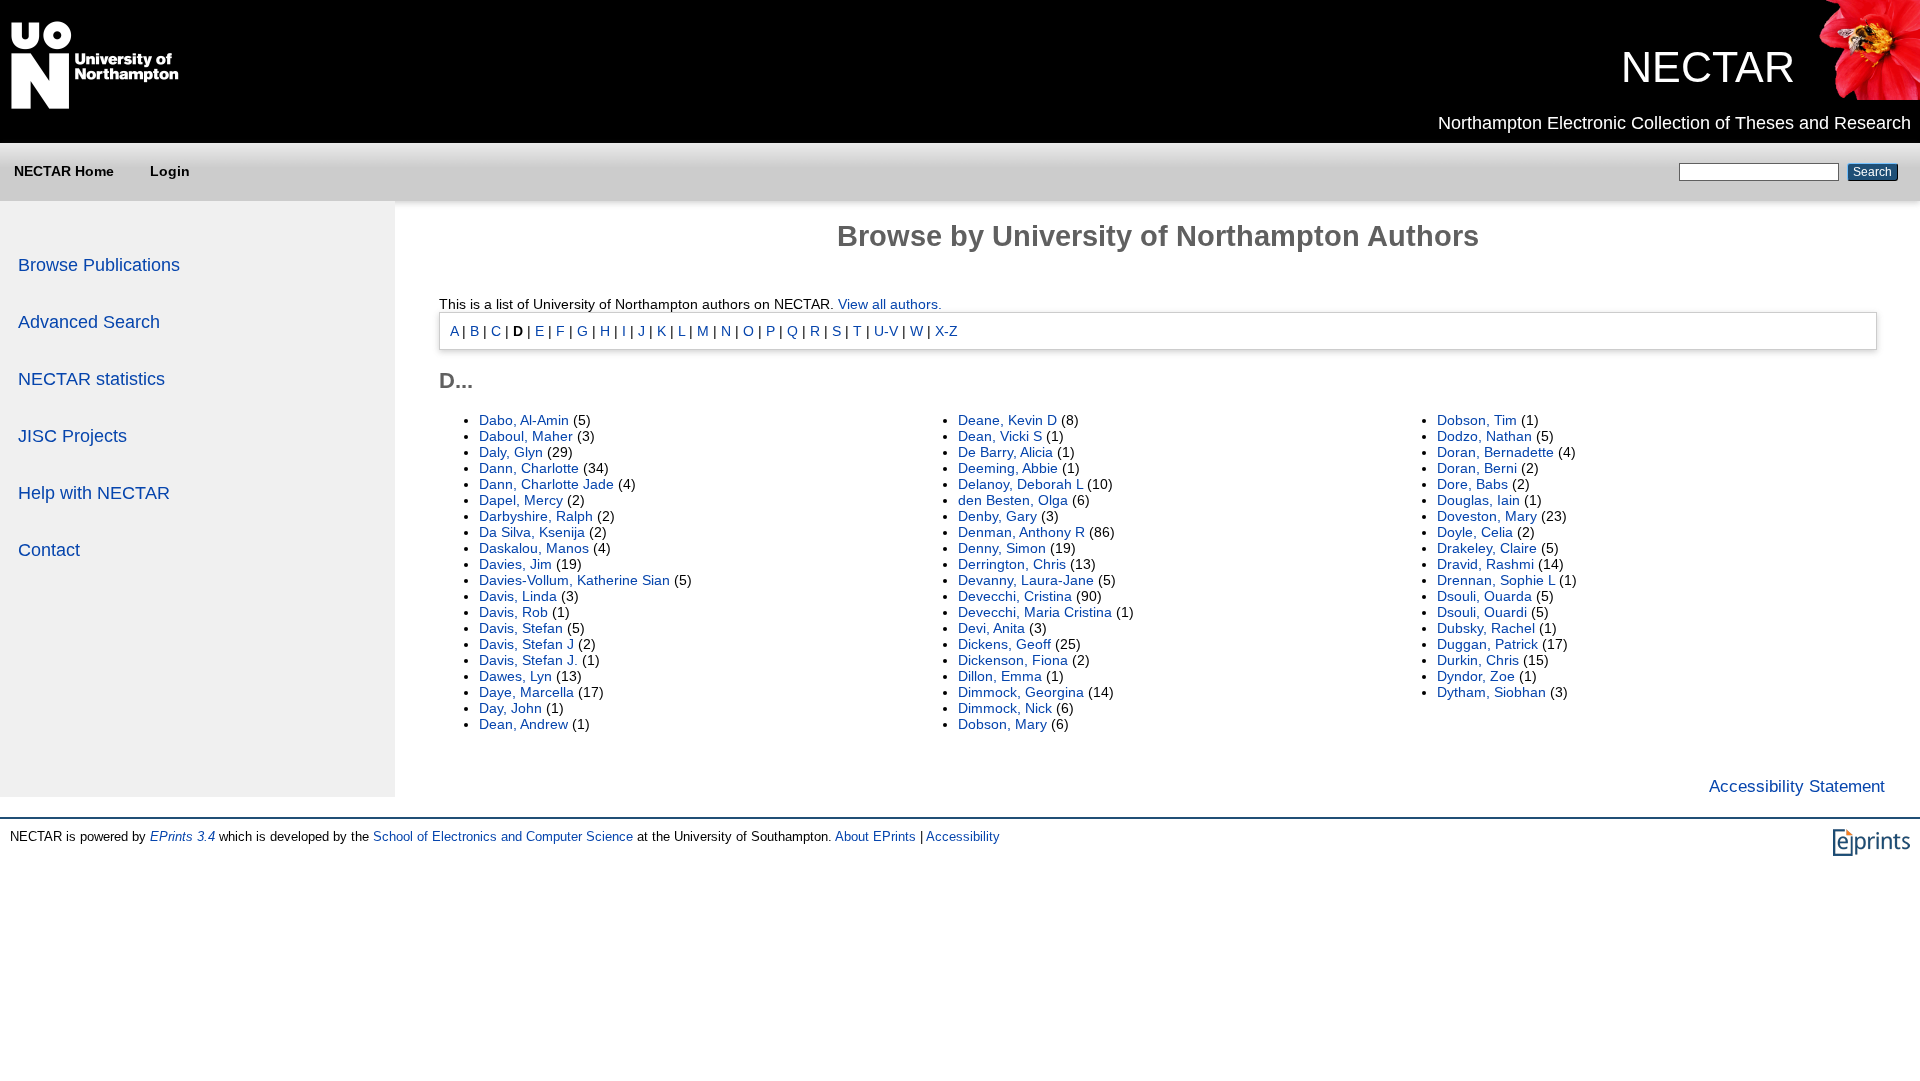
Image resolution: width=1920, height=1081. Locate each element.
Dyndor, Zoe (1476, 676)
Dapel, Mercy (521, 500)
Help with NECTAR (94, 493)
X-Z (946, 331)
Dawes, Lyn (515, 676)
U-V (886, 331)
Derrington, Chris (1012, 564)
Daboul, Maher (526, 436)
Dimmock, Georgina (1021, 692)
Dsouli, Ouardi (1482, 612)
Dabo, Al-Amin (524, 420)
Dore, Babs (1472, 484)
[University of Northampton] (95, 105)
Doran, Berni (1477, 468)
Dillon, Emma (1000, 676)
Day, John (510, 708)
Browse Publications (99, 265)
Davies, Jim (515, 564)
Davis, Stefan (521, 628)
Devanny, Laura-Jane (1026, 580)
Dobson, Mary (1002, 724)
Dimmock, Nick (1005, 708)
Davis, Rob (513, 612)
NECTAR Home (64, 171)
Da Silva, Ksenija (532, 532)
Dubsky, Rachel (1486, 628)
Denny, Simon (1002, 548)
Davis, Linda (518, 596)
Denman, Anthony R (1021, 532)
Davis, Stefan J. (528, 660)
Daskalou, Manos (534, 548)
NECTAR (1708, 67)
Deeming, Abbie (1008, 468)
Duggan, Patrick (1487, 644)
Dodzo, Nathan (1484, 436)
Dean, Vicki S (1000, 436)
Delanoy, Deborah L (1020, 484)
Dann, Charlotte (529, 468)
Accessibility (963, 836)
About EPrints (875, 836)
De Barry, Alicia (1005, 452)
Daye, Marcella (526, 692)
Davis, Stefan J (526, 644)
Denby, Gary (997, 516)
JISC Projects (72, 436)
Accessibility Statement (1797, 786)
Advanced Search (89, 322)
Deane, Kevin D (1007, 420)
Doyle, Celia (1475, 532)
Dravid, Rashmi (1485, 564)
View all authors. (890, 304)
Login (170, 171)
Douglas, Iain (1478, 500)
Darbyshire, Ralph (536, 516)
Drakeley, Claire (1487, 548)
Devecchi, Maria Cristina (1035, 612)
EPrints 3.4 (182, 836)
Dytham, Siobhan (1491, 692)
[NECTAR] (1868, 95)
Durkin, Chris (1478, 660)
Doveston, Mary (1487, 516)
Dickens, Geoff (1004, 644)
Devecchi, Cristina (1015, 596)
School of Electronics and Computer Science (503, 836)
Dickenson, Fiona (1013, 660)
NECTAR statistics (91, 379)
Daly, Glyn (511, 452)
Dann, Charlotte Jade (546, 484)
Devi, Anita (991, 628)
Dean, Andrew (523, 724)
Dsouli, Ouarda (1484, 596)
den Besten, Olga (1013, 500)
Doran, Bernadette (1495, 452)
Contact (49, 550)
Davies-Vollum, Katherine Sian (574, 580)
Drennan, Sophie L (1496, 580)
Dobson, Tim (1477, 420)
